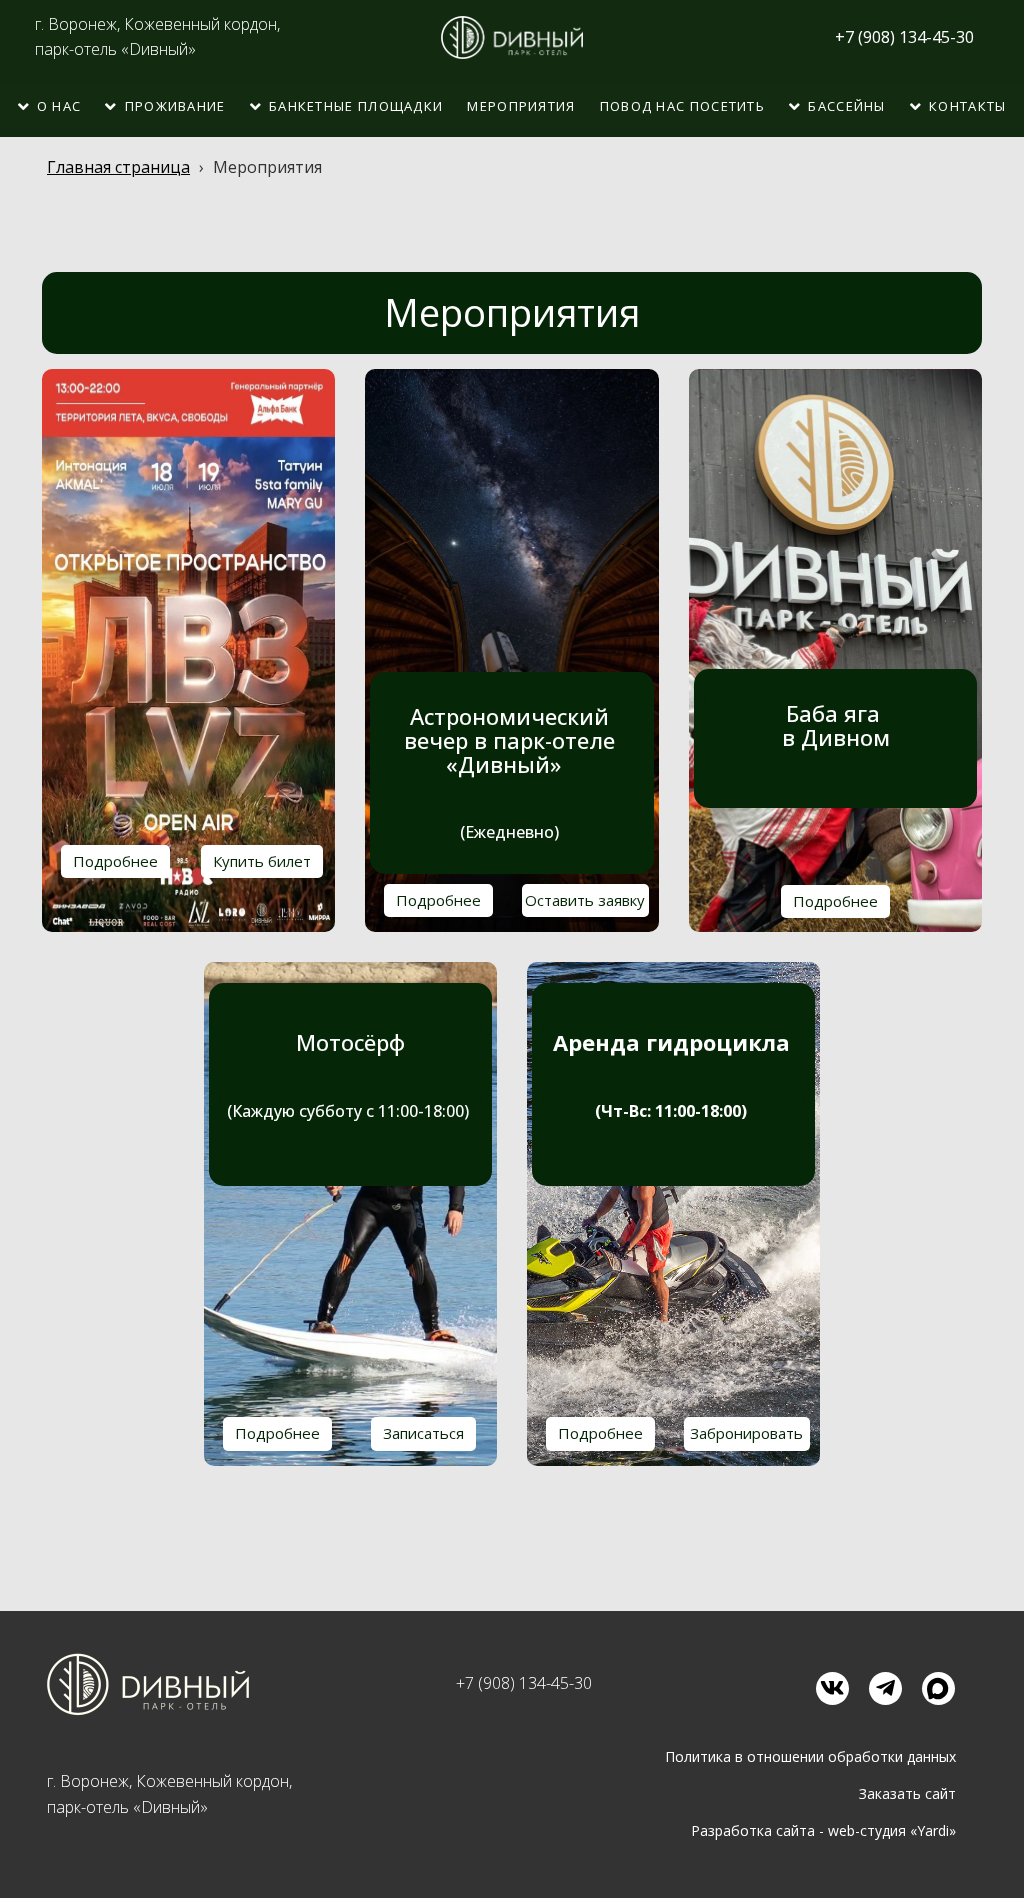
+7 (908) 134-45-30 (524, 1683)
